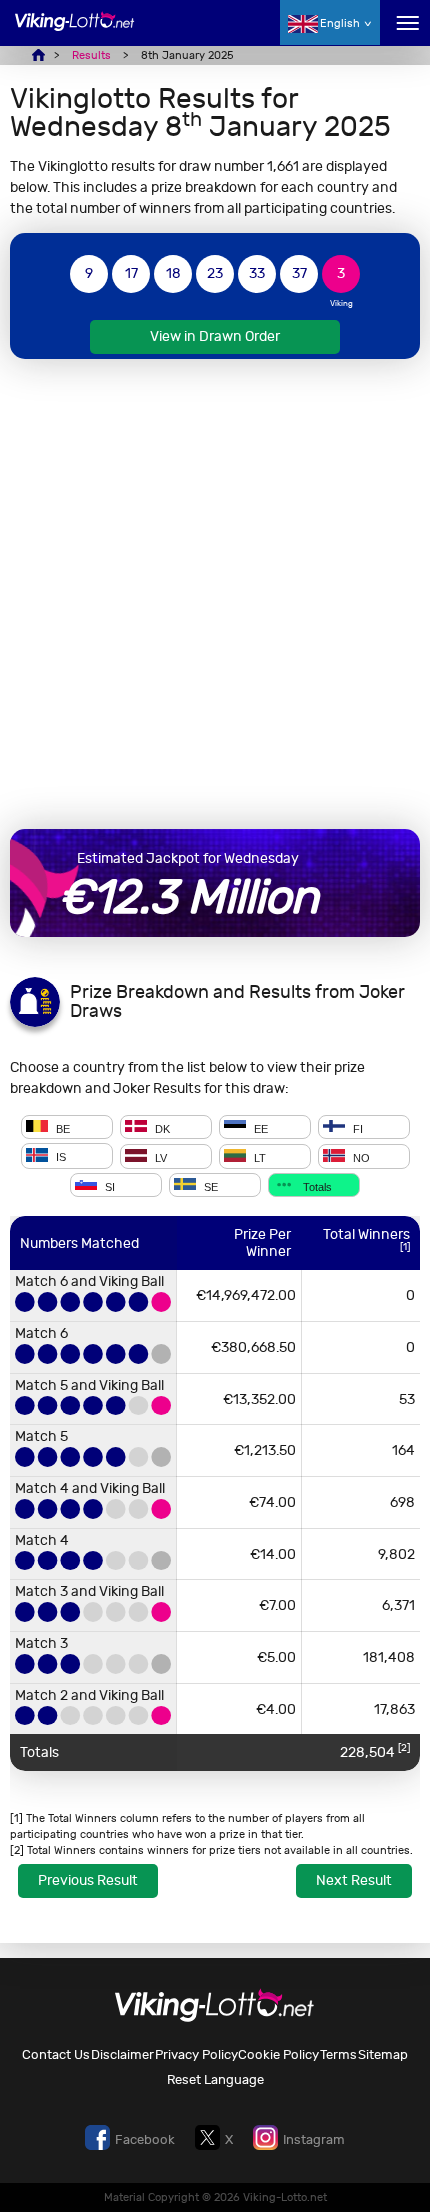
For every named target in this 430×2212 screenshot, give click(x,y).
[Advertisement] (215, 594)
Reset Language (215, 2079)
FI (356, 1128)
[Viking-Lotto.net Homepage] (75, 32)
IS (59, 1158)
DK (161, 1128)
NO (360, 1158)
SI (108, 1186)
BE (61, 1128)
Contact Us (56, 2054)
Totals (316, 1186)
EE (259, 1128)
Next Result (354, 1880)
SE (209, 1186)
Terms (338, 2054)
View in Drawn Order (215, 336)
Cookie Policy (278, 2054)
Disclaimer (122, 2054)
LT (258, 1158)
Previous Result (88, 1880)
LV (159, 1158)
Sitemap (383, 2054)
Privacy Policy (196, 2054)
